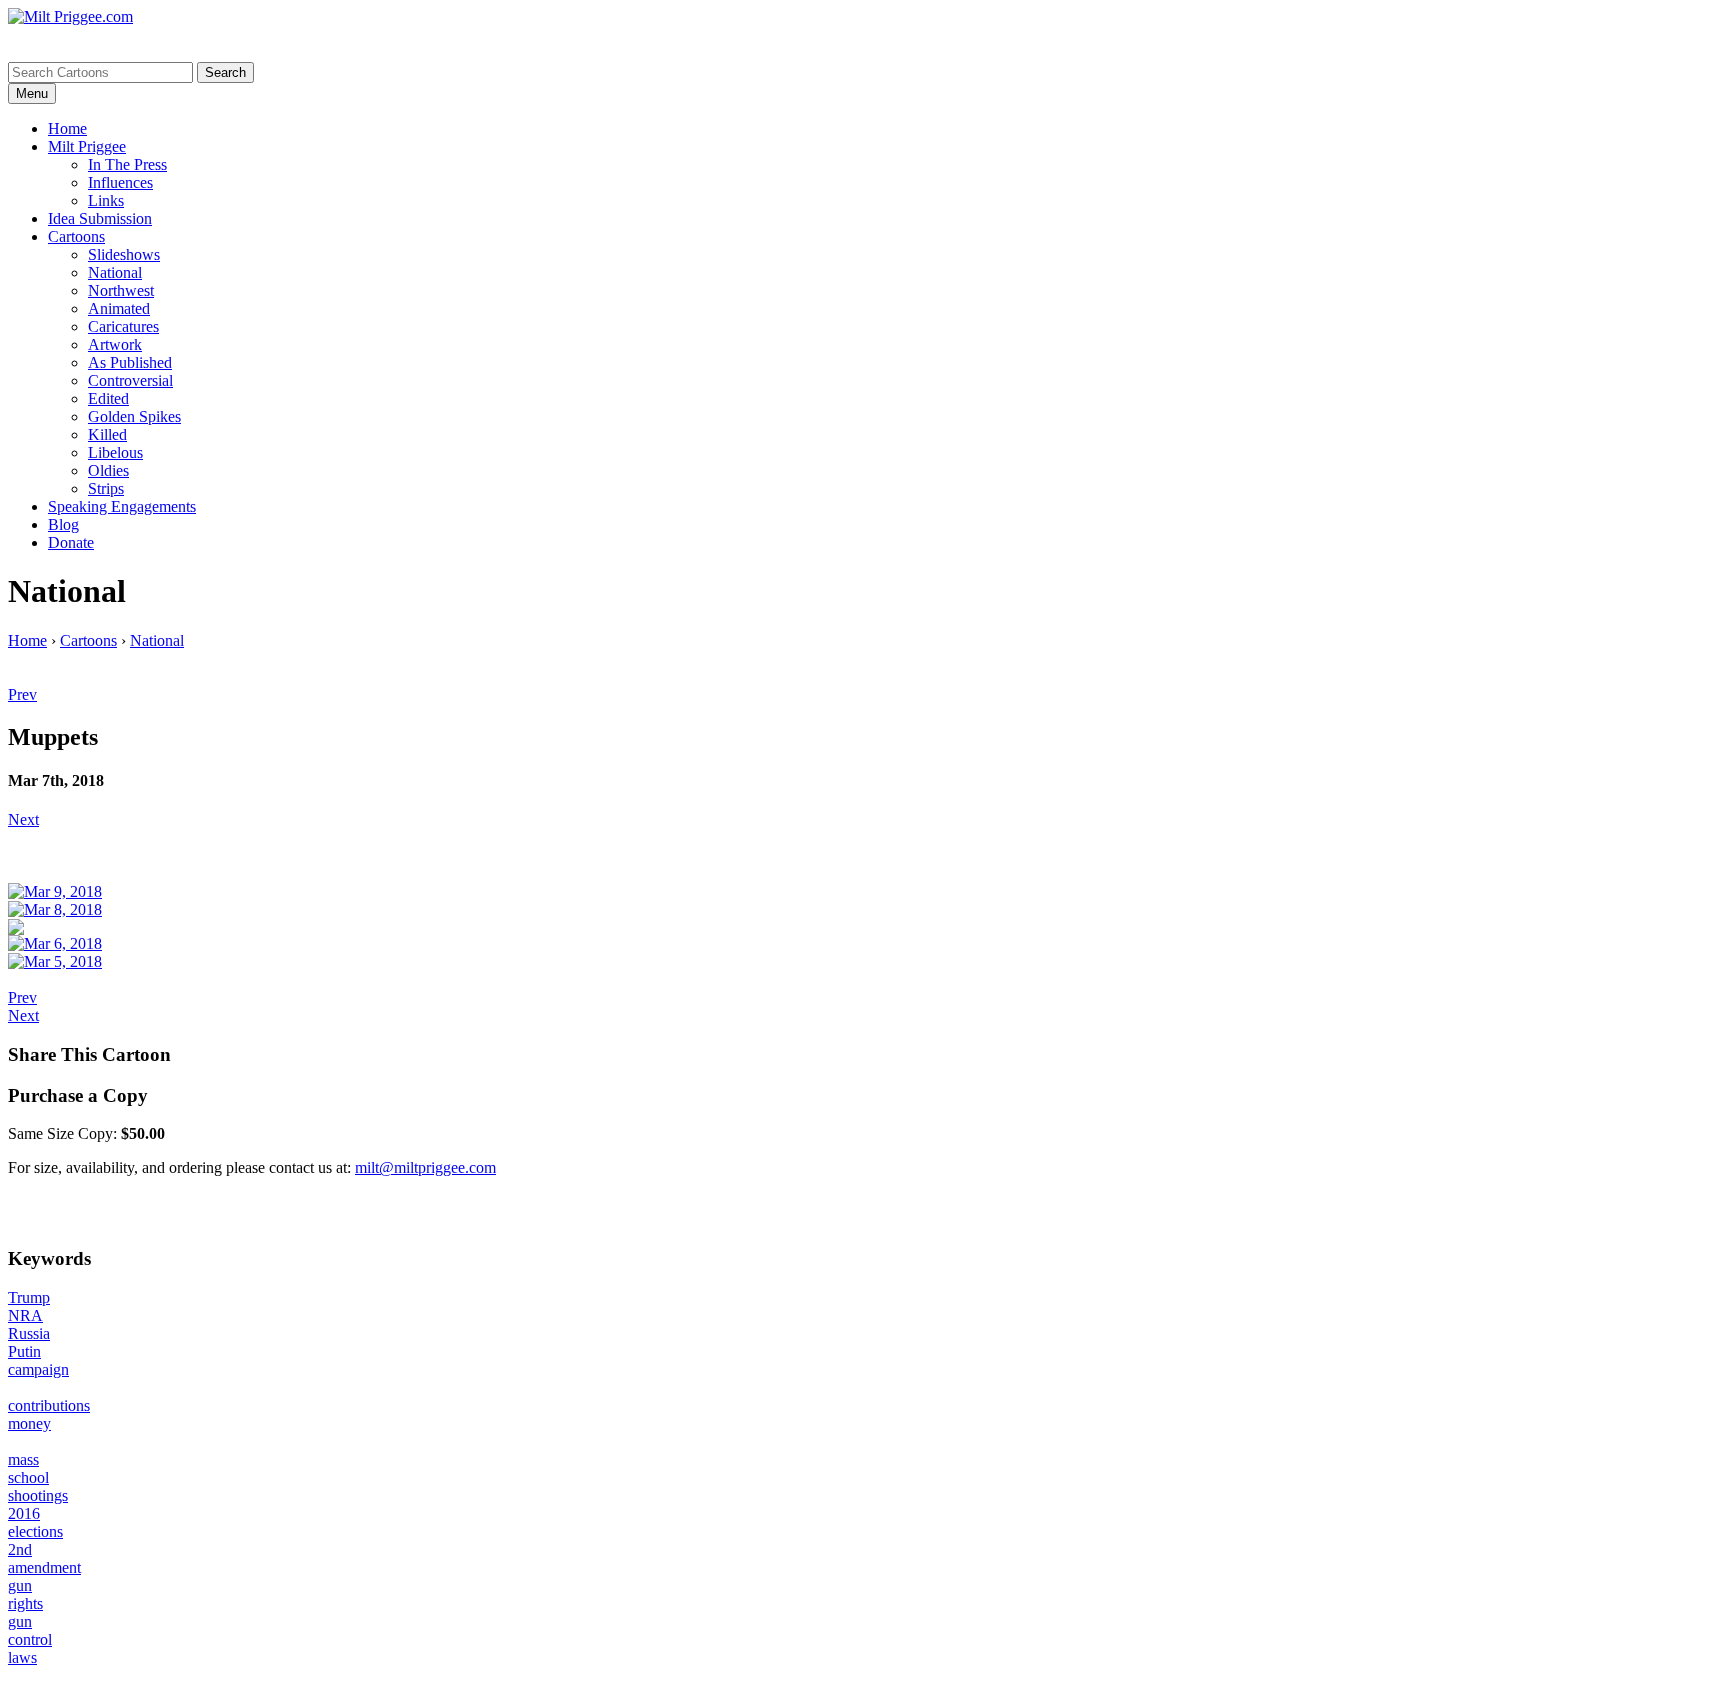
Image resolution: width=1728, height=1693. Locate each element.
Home (67, 128)
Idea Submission (100, 218)
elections (35, 1531)
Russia (29, 1333)
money (29, 1423)
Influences (120, 182)
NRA (25, 1315)
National (115, 272)
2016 (24, 1513)
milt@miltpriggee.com (425, 1167)
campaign (38, 1369)
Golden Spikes (134, 416)
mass (23, 1459)
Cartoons (76, 236)
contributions (49, 1405)
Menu (32, 93)
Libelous (115, 452)
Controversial (130, 380)
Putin (24, 1351)
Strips (106, 488)
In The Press (127, 164)
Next (23, 819)
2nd (20, 1549)
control (30, 1639)
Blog (63, 524)
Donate (71, 542)
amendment (44, 1567)
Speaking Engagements (122, 506)
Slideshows (124, 254)
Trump (29, 1297)
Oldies (108, 470)
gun (20, 1585)
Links (106, 200)
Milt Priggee (87, 146)
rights (25, 1603)
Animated (119, 308)
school (28, 1477)
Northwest (121, 290)
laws (22, 1657)
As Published (130, 362)
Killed (107, 434)
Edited (108, 398)
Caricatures (123, 326)
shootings (38, 1495)
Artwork (115, 344)
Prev (22, 694)
